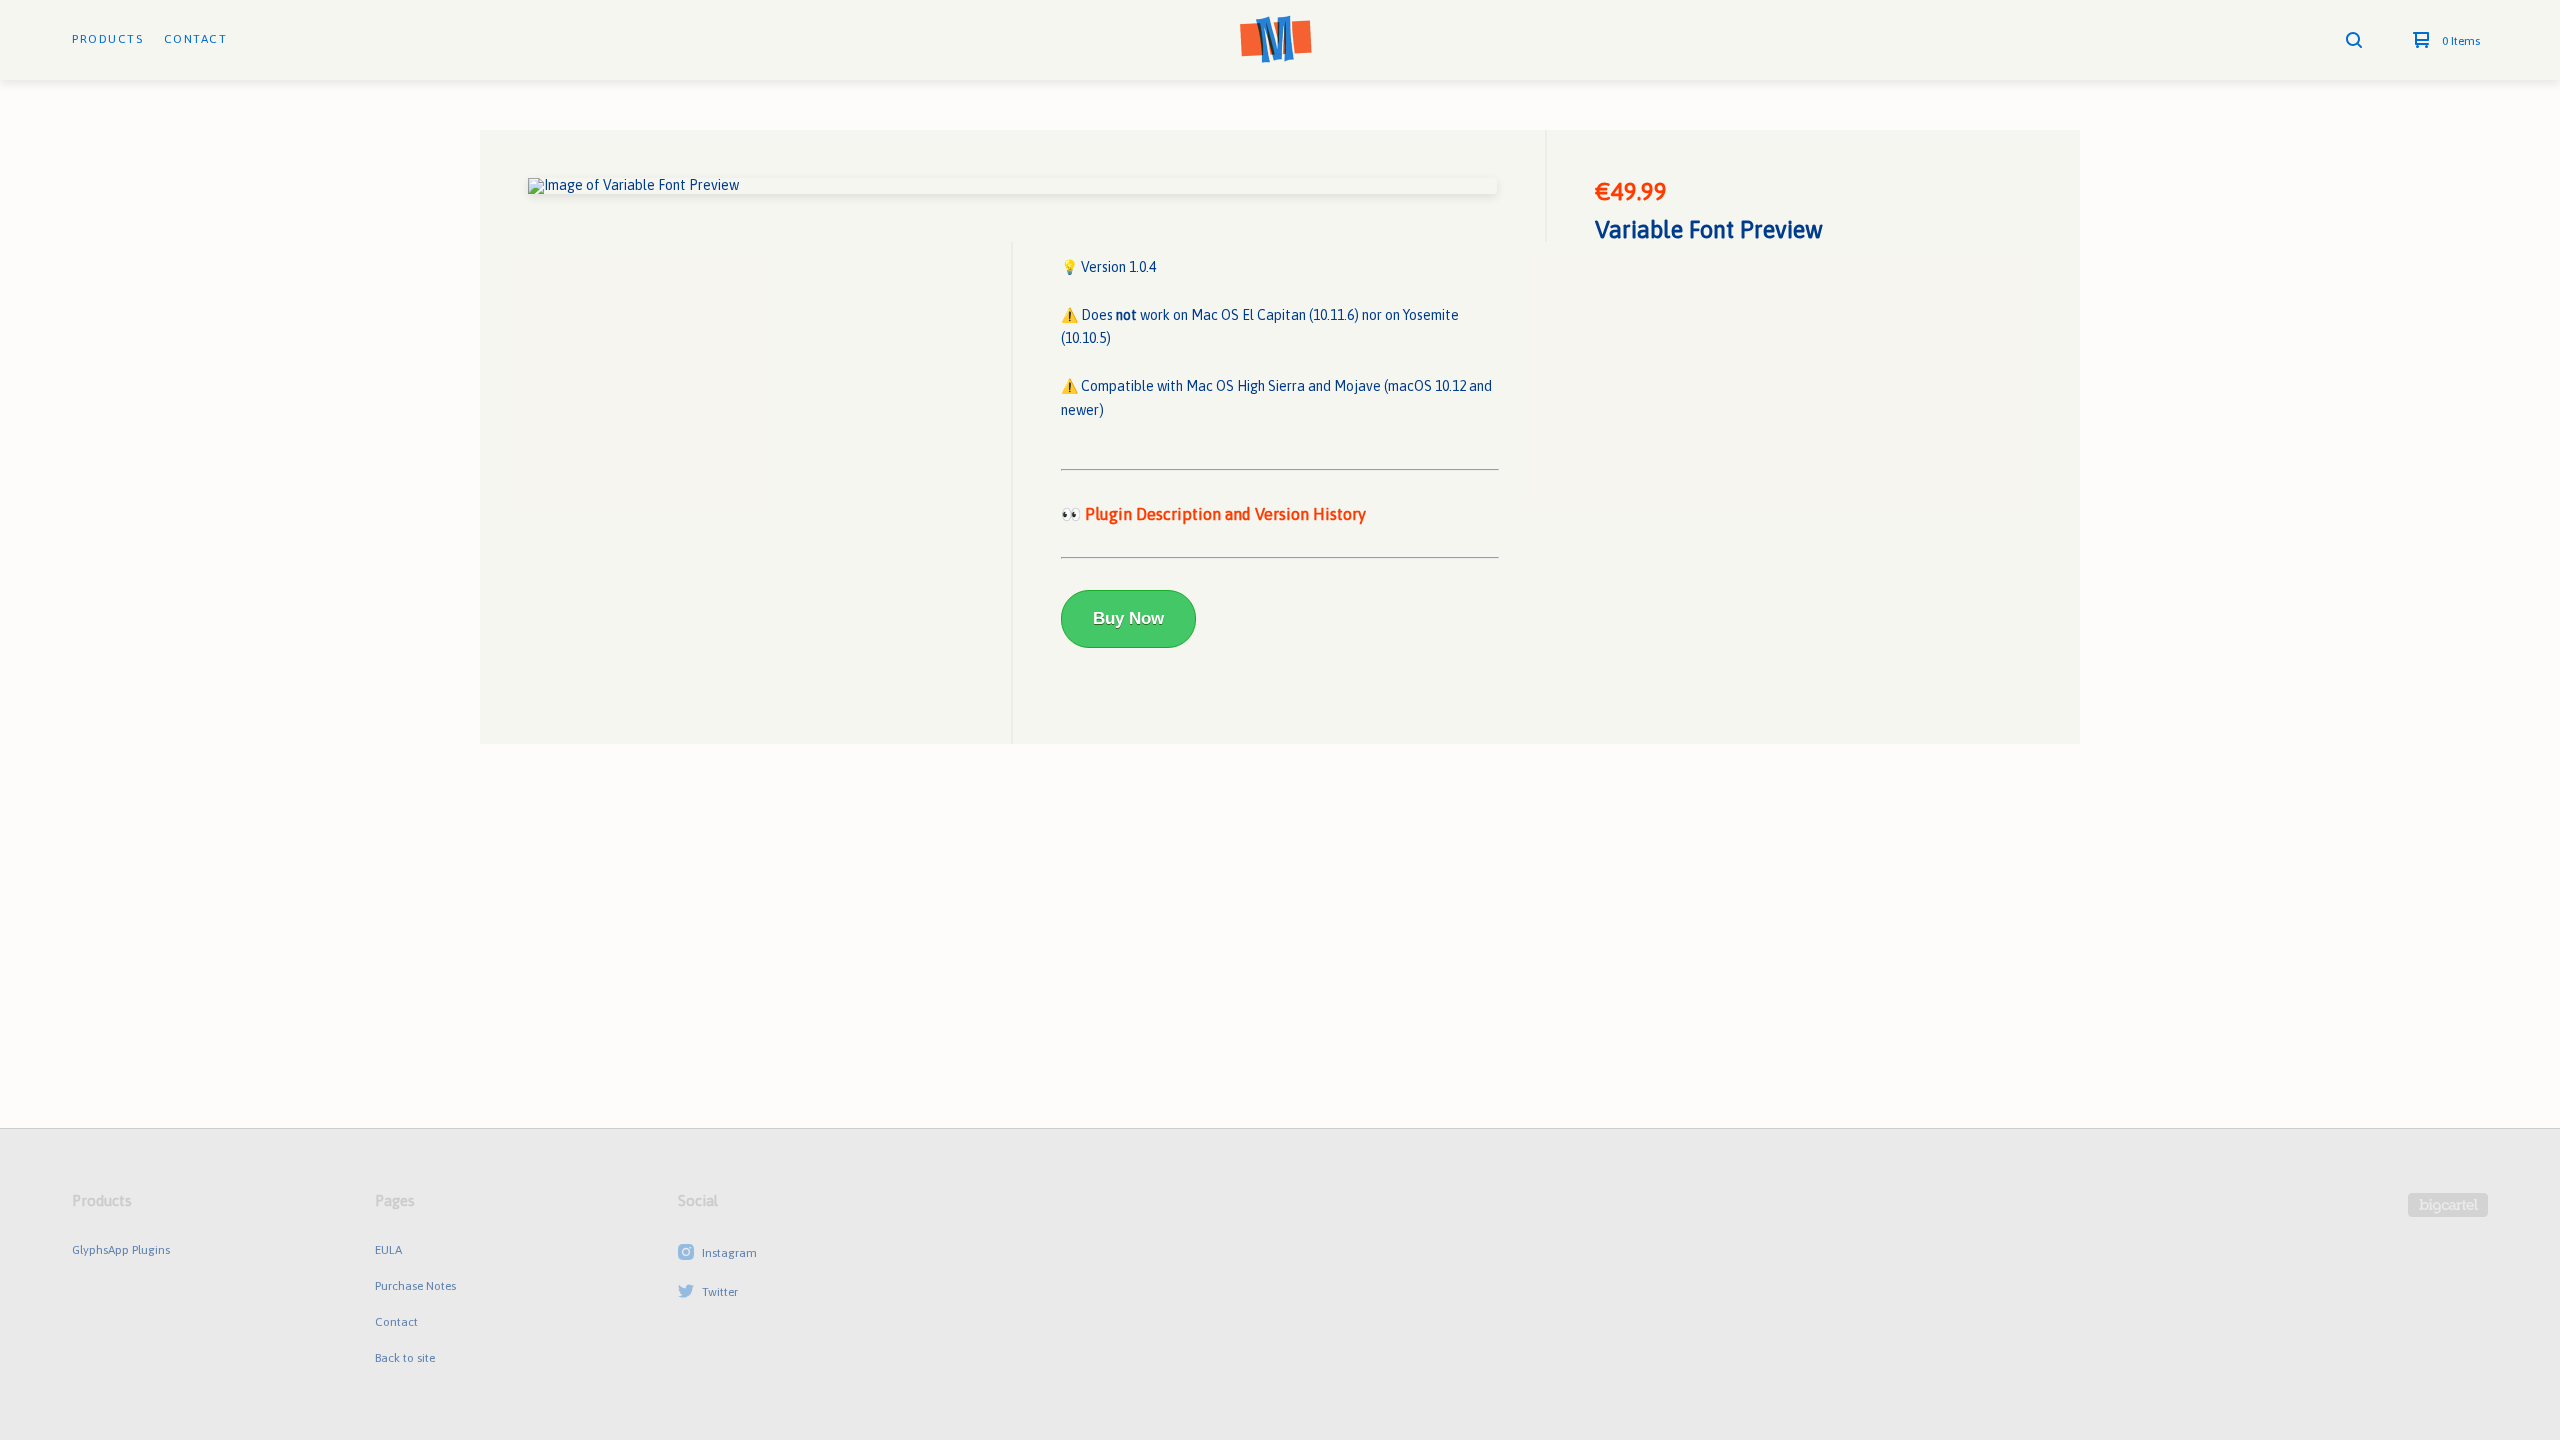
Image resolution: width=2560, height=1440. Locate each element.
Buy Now (1128, 618)
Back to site (405, 1358)
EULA (388, 1250)
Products (107, 39)
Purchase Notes (415, 1286)
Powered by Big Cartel (2448, 1205)
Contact (196, 39)
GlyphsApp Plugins (121, 1250)
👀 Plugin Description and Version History (1213, 514)
